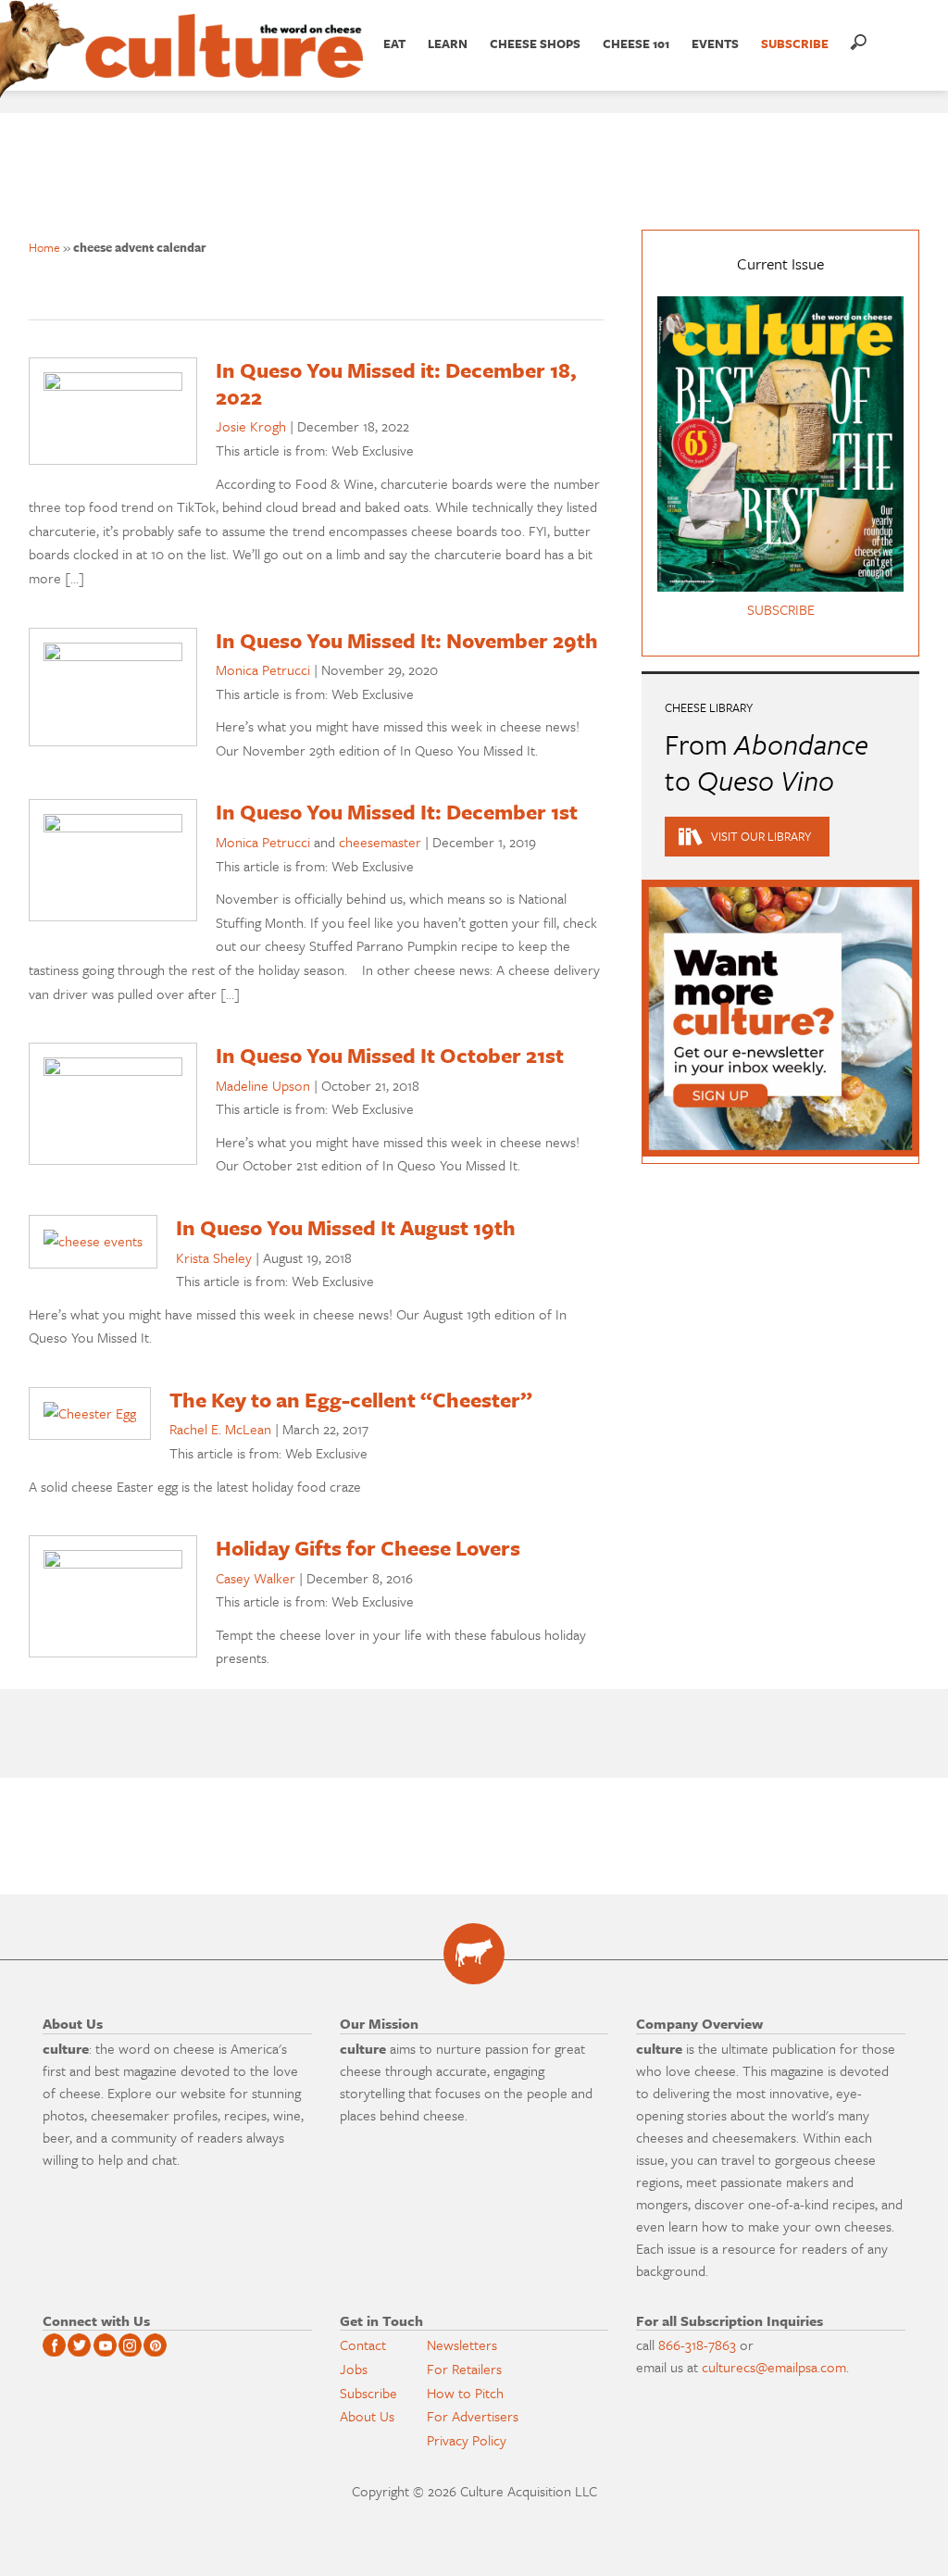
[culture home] (224, 62)
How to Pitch (465, 2393)
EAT (394, 44)
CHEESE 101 (636, 44)
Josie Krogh (251, 426)
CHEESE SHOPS (535, 44)
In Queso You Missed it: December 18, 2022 (396, 383)
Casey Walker (256, 1578)
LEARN (448, 44)
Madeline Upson (263, 1085)
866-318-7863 (697, 2345)
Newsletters (462, 2345)
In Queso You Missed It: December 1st (397, 812)
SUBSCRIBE (795, 44)
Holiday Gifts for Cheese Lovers (368, 1548)
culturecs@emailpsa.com (774, 2367)
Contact (363, 2345)
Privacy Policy (467, 2440)
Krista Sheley (214, 1257)
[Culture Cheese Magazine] (474, 1954)
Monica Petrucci (263, 669)
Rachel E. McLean (220, 1429)
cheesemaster (380, 842)
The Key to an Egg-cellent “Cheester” (351, 1400)
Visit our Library (761, 836)
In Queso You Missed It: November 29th (407, 640)
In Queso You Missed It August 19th (346, 1227)
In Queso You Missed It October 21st (390, 1055)
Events (715, 44)
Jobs (354, 2369)
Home (44, 247)
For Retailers (464, 2369)
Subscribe (368, 2393)
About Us (367, 2416)
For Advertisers (473, 2416)
